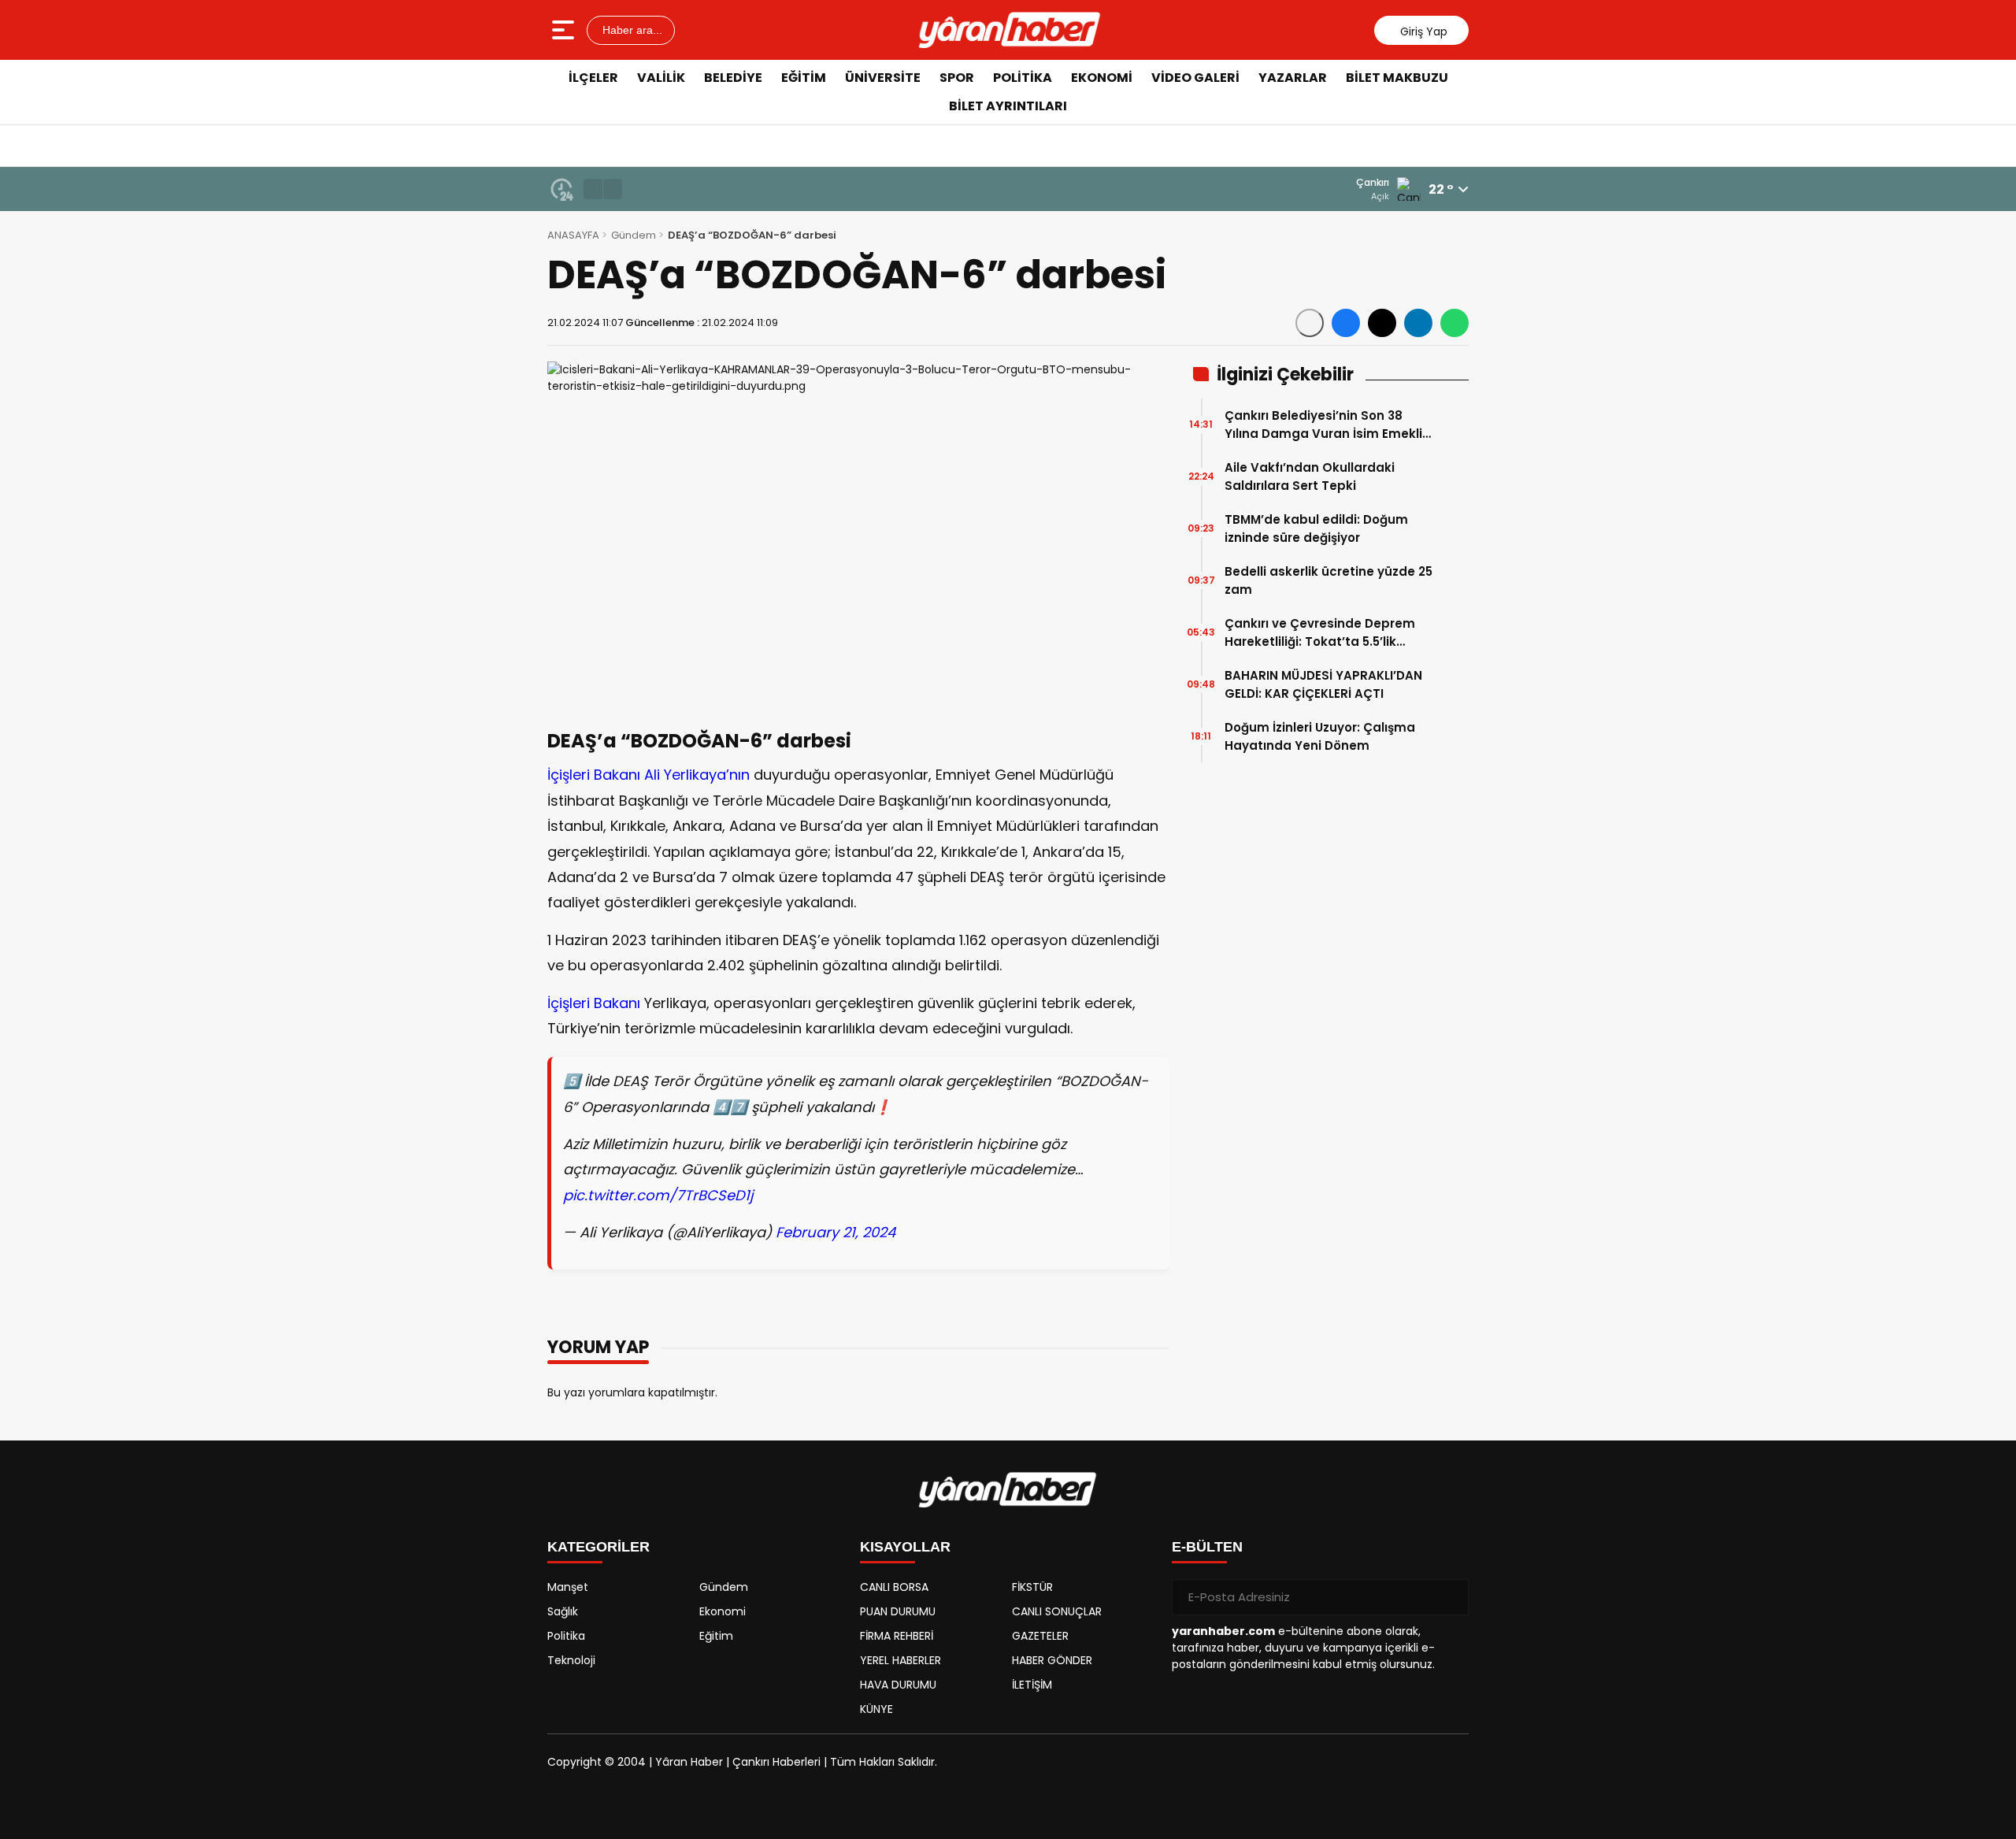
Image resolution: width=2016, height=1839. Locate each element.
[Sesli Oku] (1310, 323)
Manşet (568, 1587)
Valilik (661, 78)
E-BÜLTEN (1207, 1547)
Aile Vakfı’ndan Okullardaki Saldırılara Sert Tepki (1310, 476)
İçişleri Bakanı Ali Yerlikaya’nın (649, 775)
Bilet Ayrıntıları (1008, 106)
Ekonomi (1102, 78)
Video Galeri (1195, 78)
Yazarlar (1293, 78)
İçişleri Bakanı (594, 1003)
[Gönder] (1451, 1597)
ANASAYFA (573, 235)
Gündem (634, 235)
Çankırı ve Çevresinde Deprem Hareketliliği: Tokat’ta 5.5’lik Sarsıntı (1320, 633)
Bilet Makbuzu (1397, 78)
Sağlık (563, 1611)
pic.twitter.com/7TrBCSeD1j (658, 1195)
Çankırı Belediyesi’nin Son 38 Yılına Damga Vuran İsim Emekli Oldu (1323, 425)
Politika (1023, 78)
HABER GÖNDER (1052, 1660)
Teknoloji (571, 1660)
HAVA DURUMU (898, 1685)
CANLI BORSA (894, 1587)
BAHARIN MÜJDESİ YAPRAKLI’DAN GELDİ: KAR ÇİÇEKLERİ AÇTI (1323, 684)
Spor (957, 78)
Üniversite (883, 78)
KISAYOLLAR (905, 1547)
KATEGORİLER (598, 1547)
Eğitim (804, 78)
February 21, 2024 (836, 1232)
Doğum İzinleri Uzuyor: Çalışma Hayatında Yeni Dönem (1320, 736)
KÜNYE (876, 1709)
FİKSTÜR (1032, 1587)
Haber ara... (631, 30)
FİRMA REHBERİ (897, 1636)
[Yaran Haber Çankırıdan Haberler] (1010, 30)
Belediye (733, 78)
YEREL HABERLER (901, 1660)
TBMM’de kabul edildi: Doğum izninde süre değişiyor (1316, 528)
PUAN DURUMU (898, 1611)
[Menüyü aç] (565, 30)
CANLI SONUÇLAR (1057, 1611)
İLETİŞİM (1032, 1685)
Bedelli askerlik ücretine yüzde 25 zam (1329, 580)
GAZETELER (1040, 1636)
